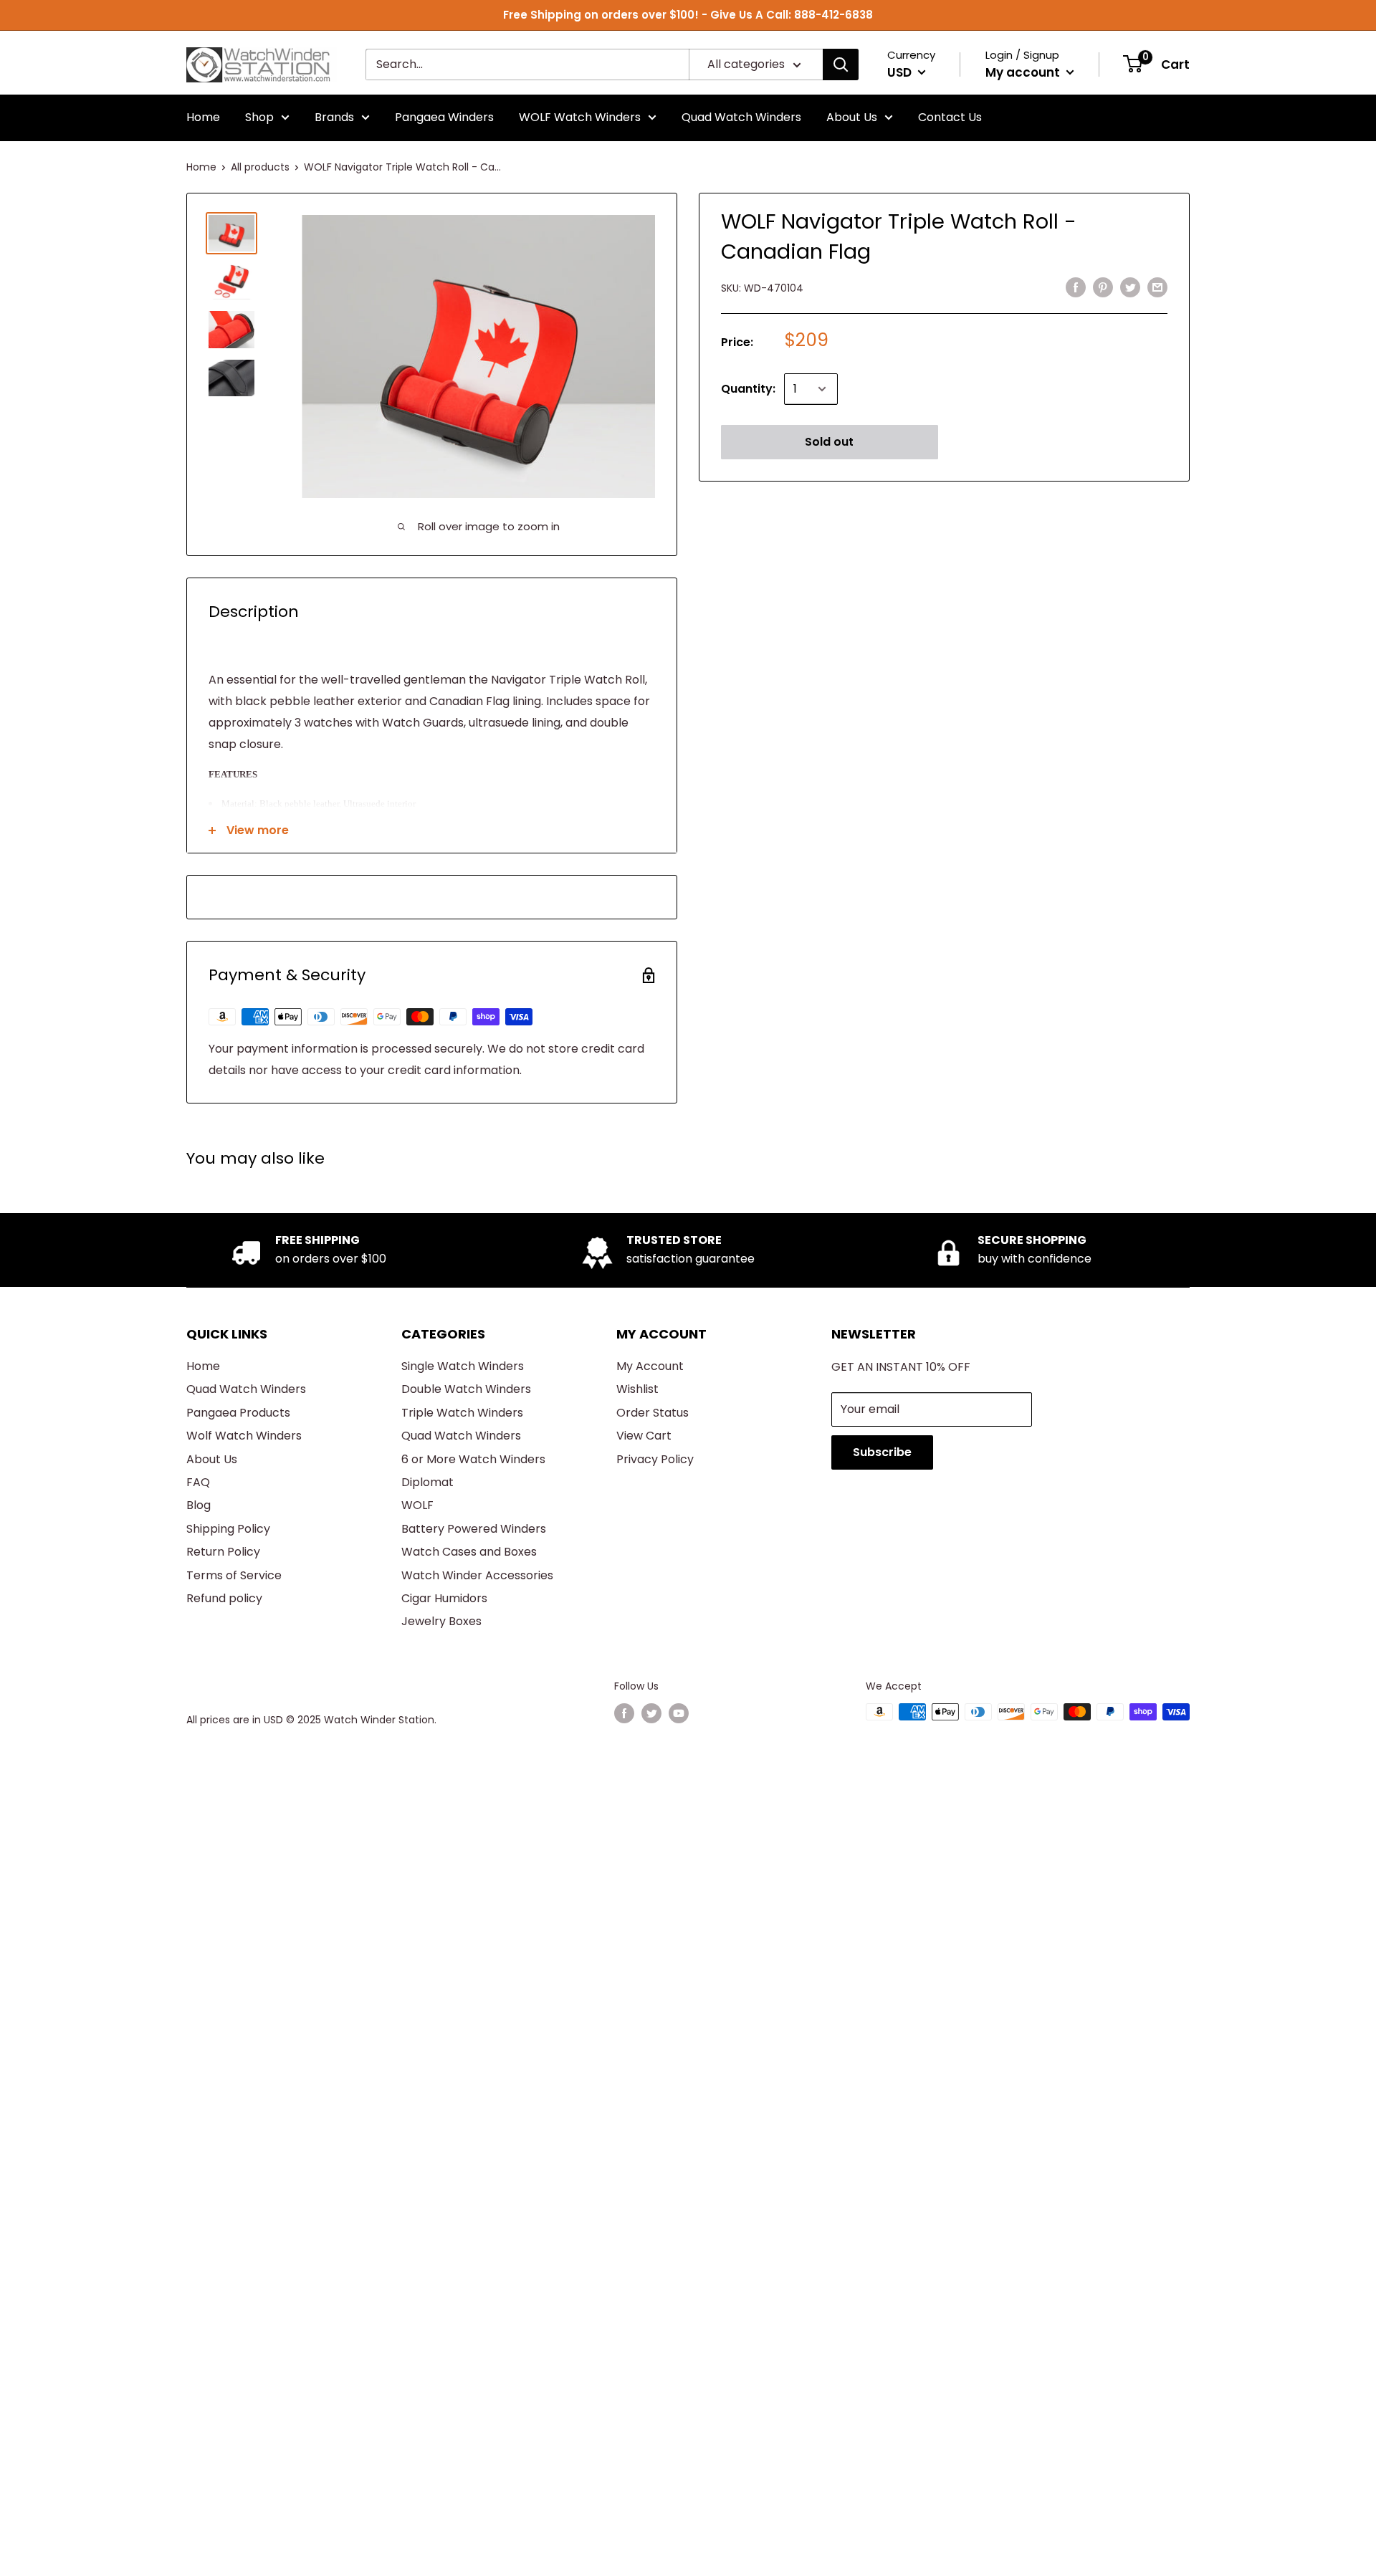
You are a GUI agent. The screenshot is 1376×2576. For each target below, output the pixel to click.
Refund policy (224, 1598)
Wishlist (637, 1389)
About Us (212, 1459)
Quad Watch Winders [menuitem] (741, 117)
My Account (650, 1366)
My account (1024, 72)
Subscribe (882, 1452)
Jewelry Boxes (441, 1621)
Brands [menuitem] (334, 117)
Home (201, 167)
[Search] (841, 64)
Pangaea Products (238, 1413)
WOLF (417, 1505)
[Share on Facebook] (1076, 287)
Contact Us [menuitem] (950, 117)
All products (260, 167)
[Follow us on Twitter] (651, 1713)
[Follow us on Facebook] (624, 1713)
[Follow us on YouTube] (679, 1713)
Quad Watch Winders (246, 1389)
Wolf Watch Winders (244, 1436)
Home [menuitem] (203, 117)
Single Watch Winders (463, 1366)
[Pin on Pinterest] (1103, 287)
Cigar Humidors (444, 1598)
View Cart (644, 1436)
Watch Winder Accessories (477, 1575)
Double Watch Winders (466, 1389)
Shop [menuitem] (259, 117)
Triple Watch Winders (462, 1413)
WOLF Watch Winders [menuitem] (580, 117)
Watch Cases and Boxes (469, 1552)
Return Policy (223, 1552)
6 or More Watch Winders (473, 1459)
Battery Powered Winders (474, 1529)
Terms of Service (234, 1575)
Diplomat (427, 1482)
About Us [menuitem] (852, 117)
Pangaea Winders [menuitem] (444, 117)
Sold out (829, 442)
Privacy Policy (655, 1459)
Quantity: (748, 389)
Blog (199, 1505)
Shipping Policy (228, 1529)
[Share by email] (1157, 287)
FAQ (198, 1482)
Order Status (653, 1413)
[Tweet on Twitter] (1130, 287)
